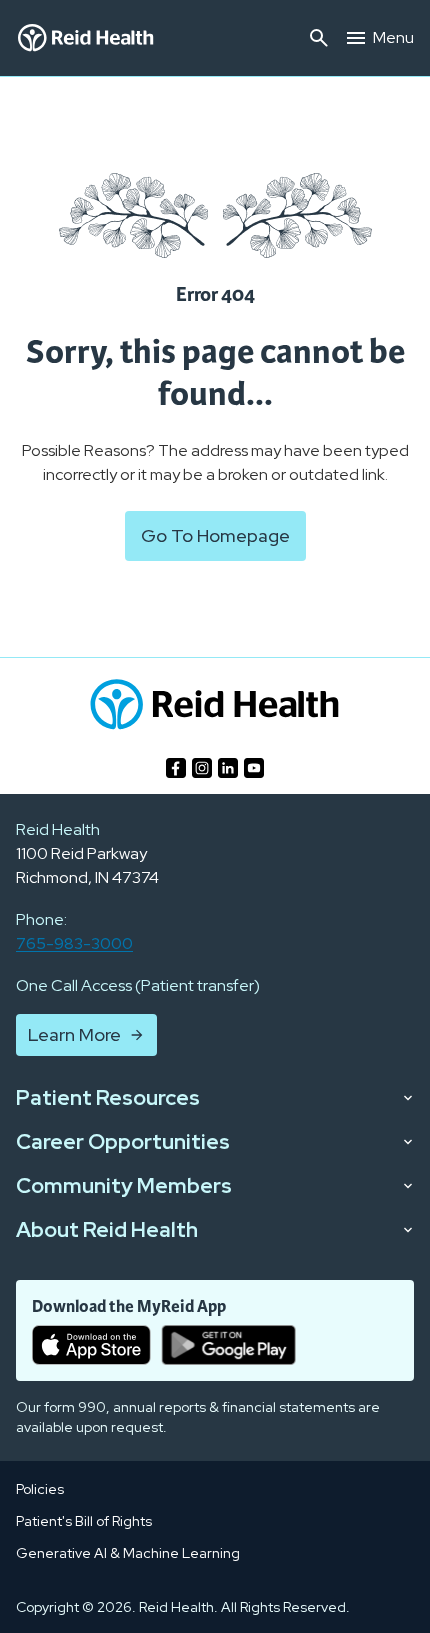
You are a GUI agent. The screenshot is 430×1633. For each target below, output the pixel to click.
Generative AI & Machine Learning (128, 1553)
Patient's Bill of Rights (84, 1521)
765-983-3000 (74, 943)
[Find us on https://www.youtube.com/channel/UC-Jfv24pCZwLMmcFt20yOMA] (254, 768)
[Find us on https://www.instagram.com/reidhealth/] (202, 768)
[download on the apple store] (91, 1345)
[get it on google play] (228, 1345)
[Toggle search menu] (319, 38)
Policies (40, 1489)
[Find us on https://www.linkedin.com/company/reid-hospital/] (228, 768)
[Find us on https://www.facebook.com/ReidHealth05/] (176, 768)
